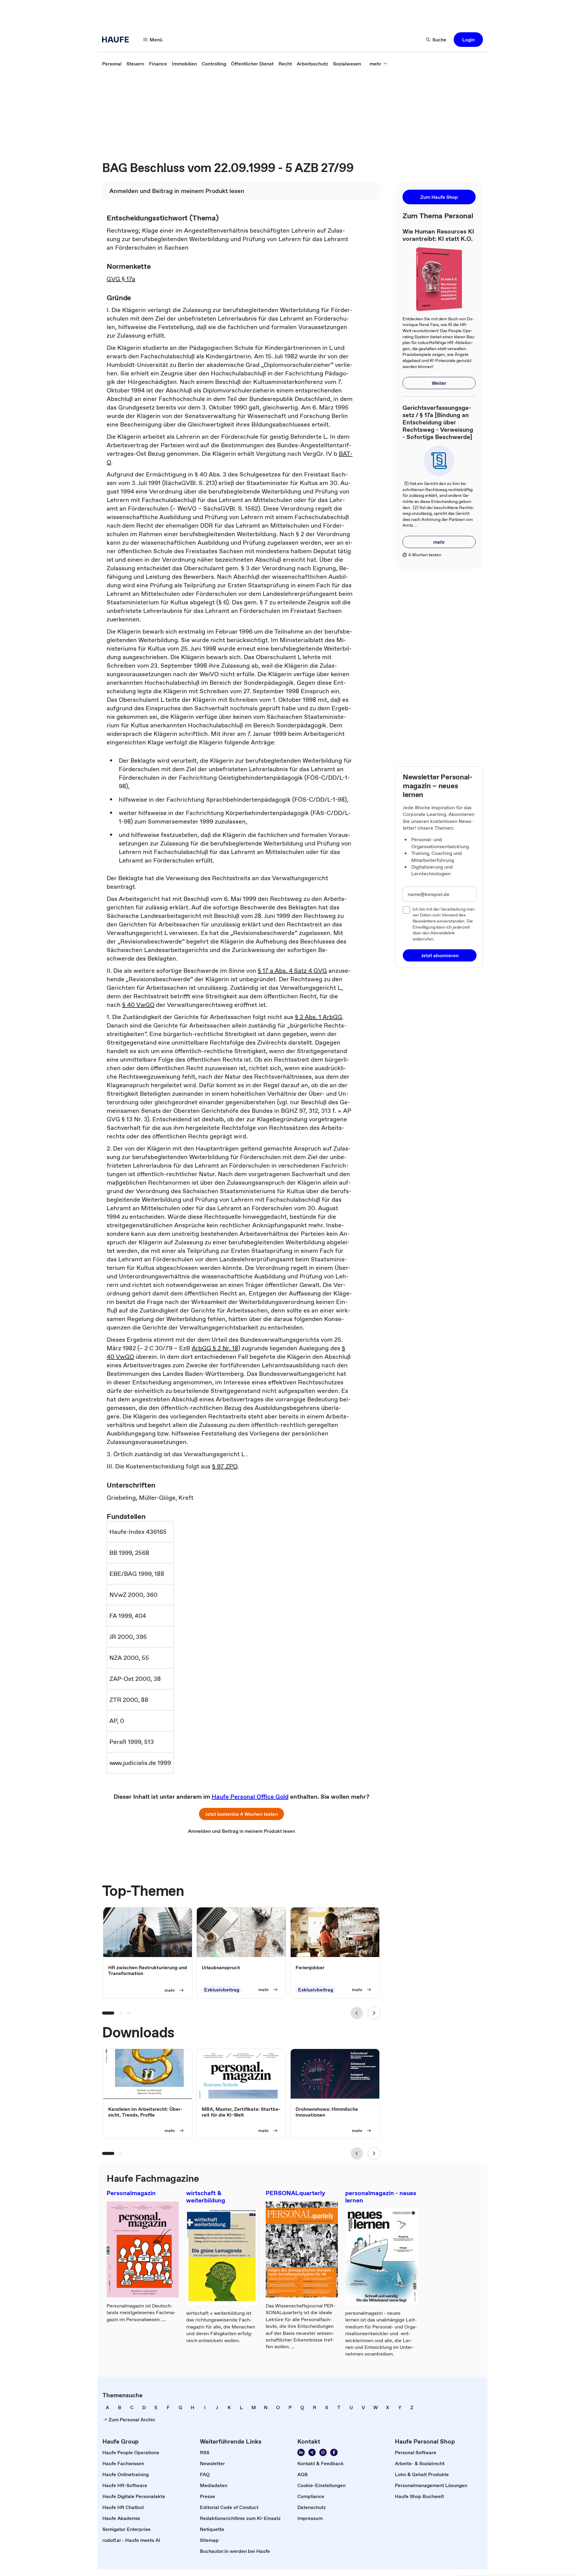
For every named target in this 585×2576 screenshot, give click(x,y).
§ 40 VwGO (138, 1005)
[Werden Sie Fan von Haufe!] (334, 2452)
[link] (112, 64)
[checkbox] (406, 910)
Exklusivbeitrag (222, 1990)
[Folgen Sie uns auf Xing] (312, 2452)
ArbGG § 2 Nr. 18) (216, 1348)
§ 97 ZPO (225, 1466)
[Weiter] (374, 2013)
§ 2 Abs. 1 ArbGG (319, 1017)
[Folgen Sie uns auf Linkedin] (301, 2452)
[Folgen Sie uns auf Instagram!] (323, 2452)
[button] (468, 40)
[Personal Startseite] (117, 40)
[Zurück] (357, 2013)
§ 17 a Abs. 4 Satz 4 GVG (292, 971)
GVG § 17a (121, 279)
